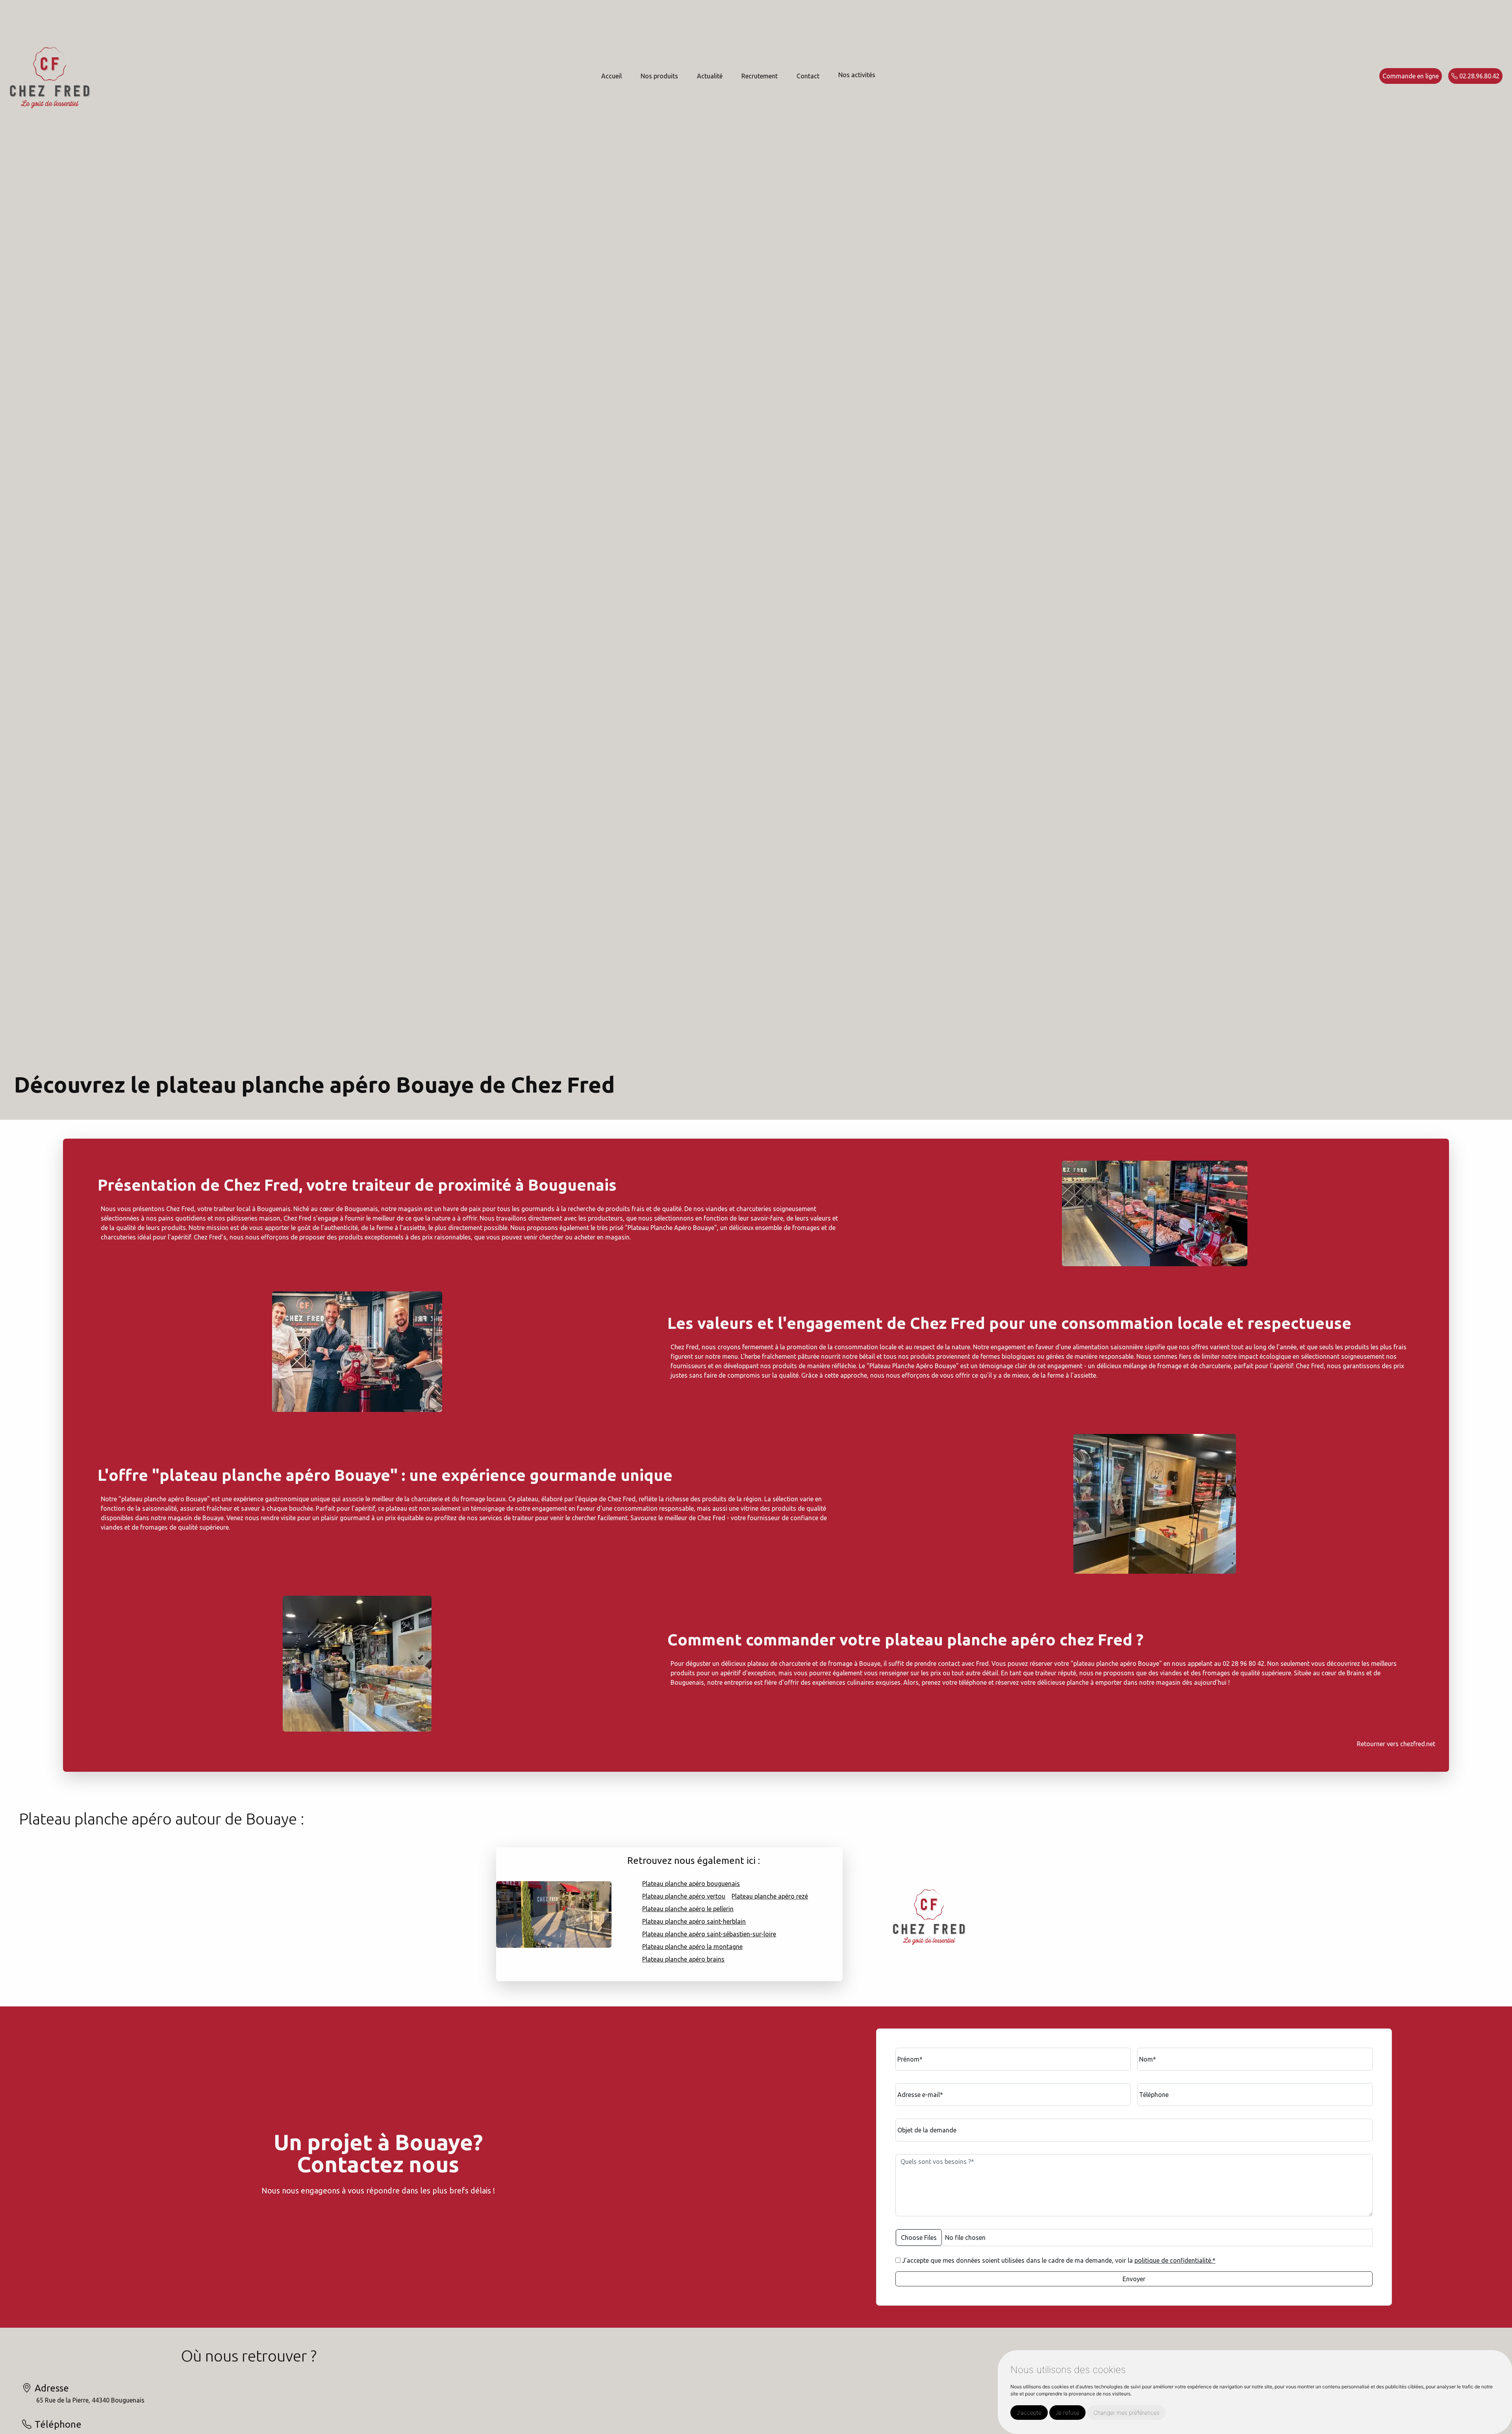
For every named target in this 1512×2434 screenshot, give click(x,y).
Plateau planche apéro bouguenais (691, 1884)
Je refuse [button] (1067, 2413)
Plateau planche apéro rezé (770, 1896)
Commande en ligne (1411, 76)
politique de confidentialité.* (1175, 2260)
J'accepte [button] (1029, 2413)
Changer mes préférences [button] (1127, 2413)
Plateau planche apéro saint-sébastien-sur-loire (709, 1934)
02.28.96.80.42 (1479, 76)
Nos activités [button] (857, 75)
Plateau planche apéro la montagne (692, 1947)
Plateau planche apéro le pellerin (688, 1909)
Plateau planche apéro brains (683, 1959)
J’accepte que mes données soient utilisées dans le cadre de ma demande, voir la (1058, 2260)
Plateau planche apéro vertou (684, 1896)
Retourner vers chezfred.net (1396, 1744)
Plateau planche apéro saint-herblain (694, 1921)
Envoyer (1134, 2279)
